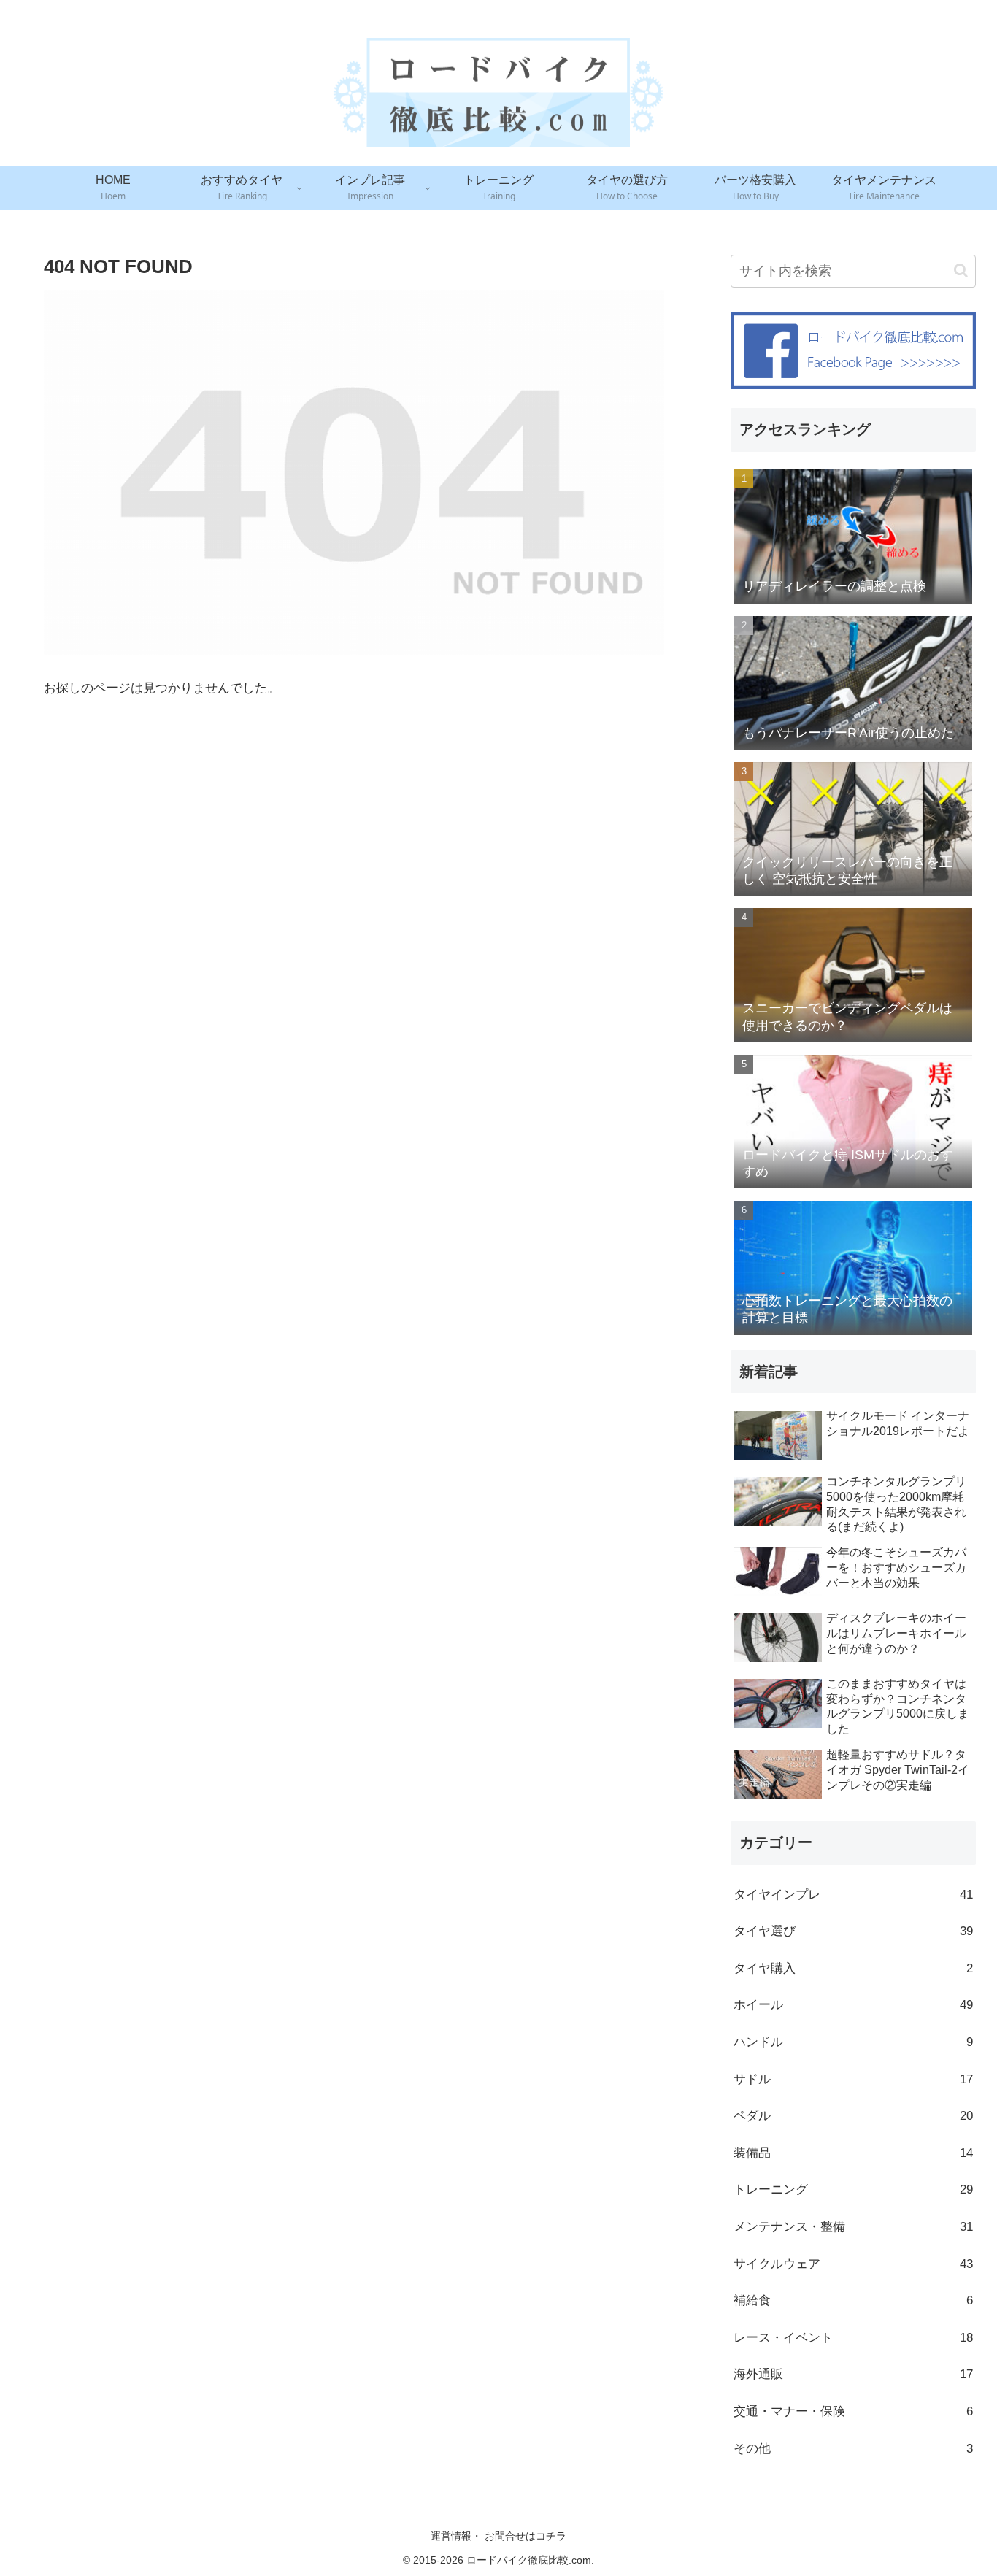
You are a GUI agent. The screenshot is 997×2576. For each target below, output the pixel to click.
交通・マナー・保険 (853, 2411)
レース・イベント (853, 2338)
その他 (853, 2449)
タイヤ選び (853, 1931)
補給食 (853, 2300)
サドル (853, 2079)
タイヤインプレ (853, 1895)
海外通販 (853, 2374)
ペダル (853, 2116)
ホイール (853, 2005)
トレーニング (853, 2189)
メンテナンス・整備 (853, 2227)
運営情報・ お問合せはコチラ (498, 2536)
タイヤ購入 (853, 1968)
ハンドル (853, 2042)
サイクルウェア (853, 2264)
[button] (961, 270)
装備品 (853, 2153)
